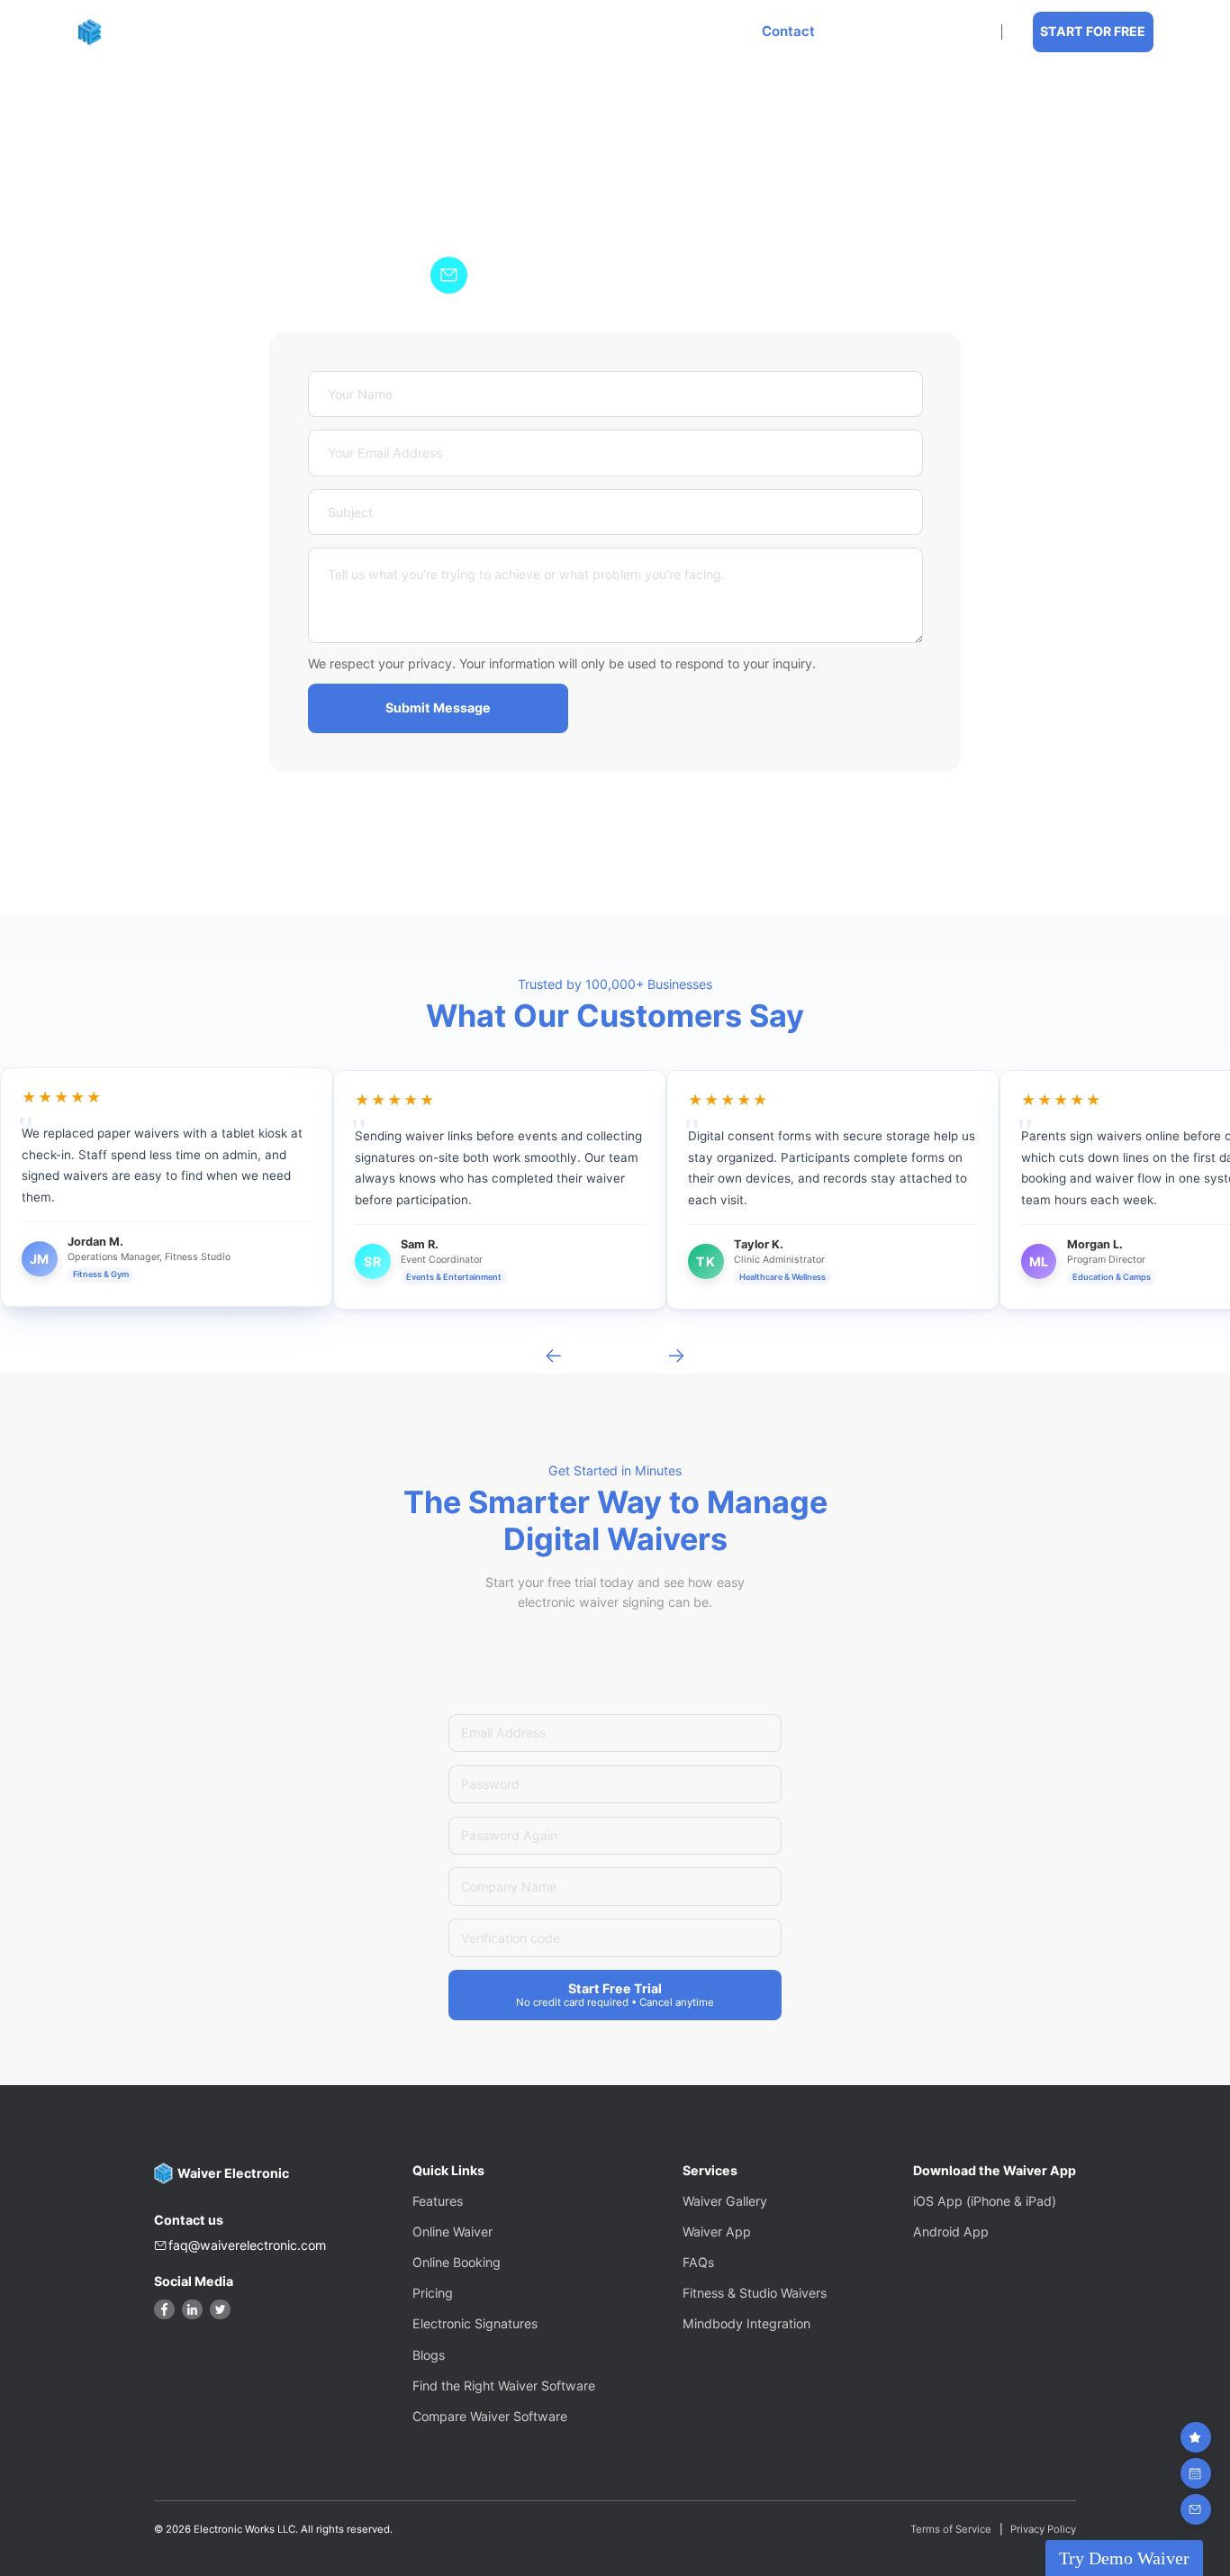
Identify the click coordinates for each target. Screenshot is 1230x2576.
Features (454, 32)
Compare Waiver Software (490, 2416)
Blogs (429, 2355)
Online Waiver (452, 2231)
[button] (460, 32)
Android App (951, 2231)
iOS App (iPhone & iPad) (985, 2201)
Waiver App (717, 2231)
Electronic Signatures (475, 2323)
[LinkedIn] (192, 2310)
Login (953, 32)
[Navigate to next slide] (676, 1356)
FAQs (698, 2262)
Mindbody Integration (746, 2323)
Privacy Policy (1043, 2530)
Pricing (698, 32)
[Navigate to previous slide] (554, 1356)
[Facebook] (164, 2310)
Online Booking (586, 32)
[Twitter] (220, 2310)
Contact (788, 32)
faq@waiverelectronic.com (247, 2245)
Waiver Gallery (725, 2201)
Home (366, 32)
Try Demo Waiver (1124, 2558)
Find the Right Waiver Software (504, 2386)
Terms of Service (951, 2530)
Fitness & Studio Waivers (755, 2293)
